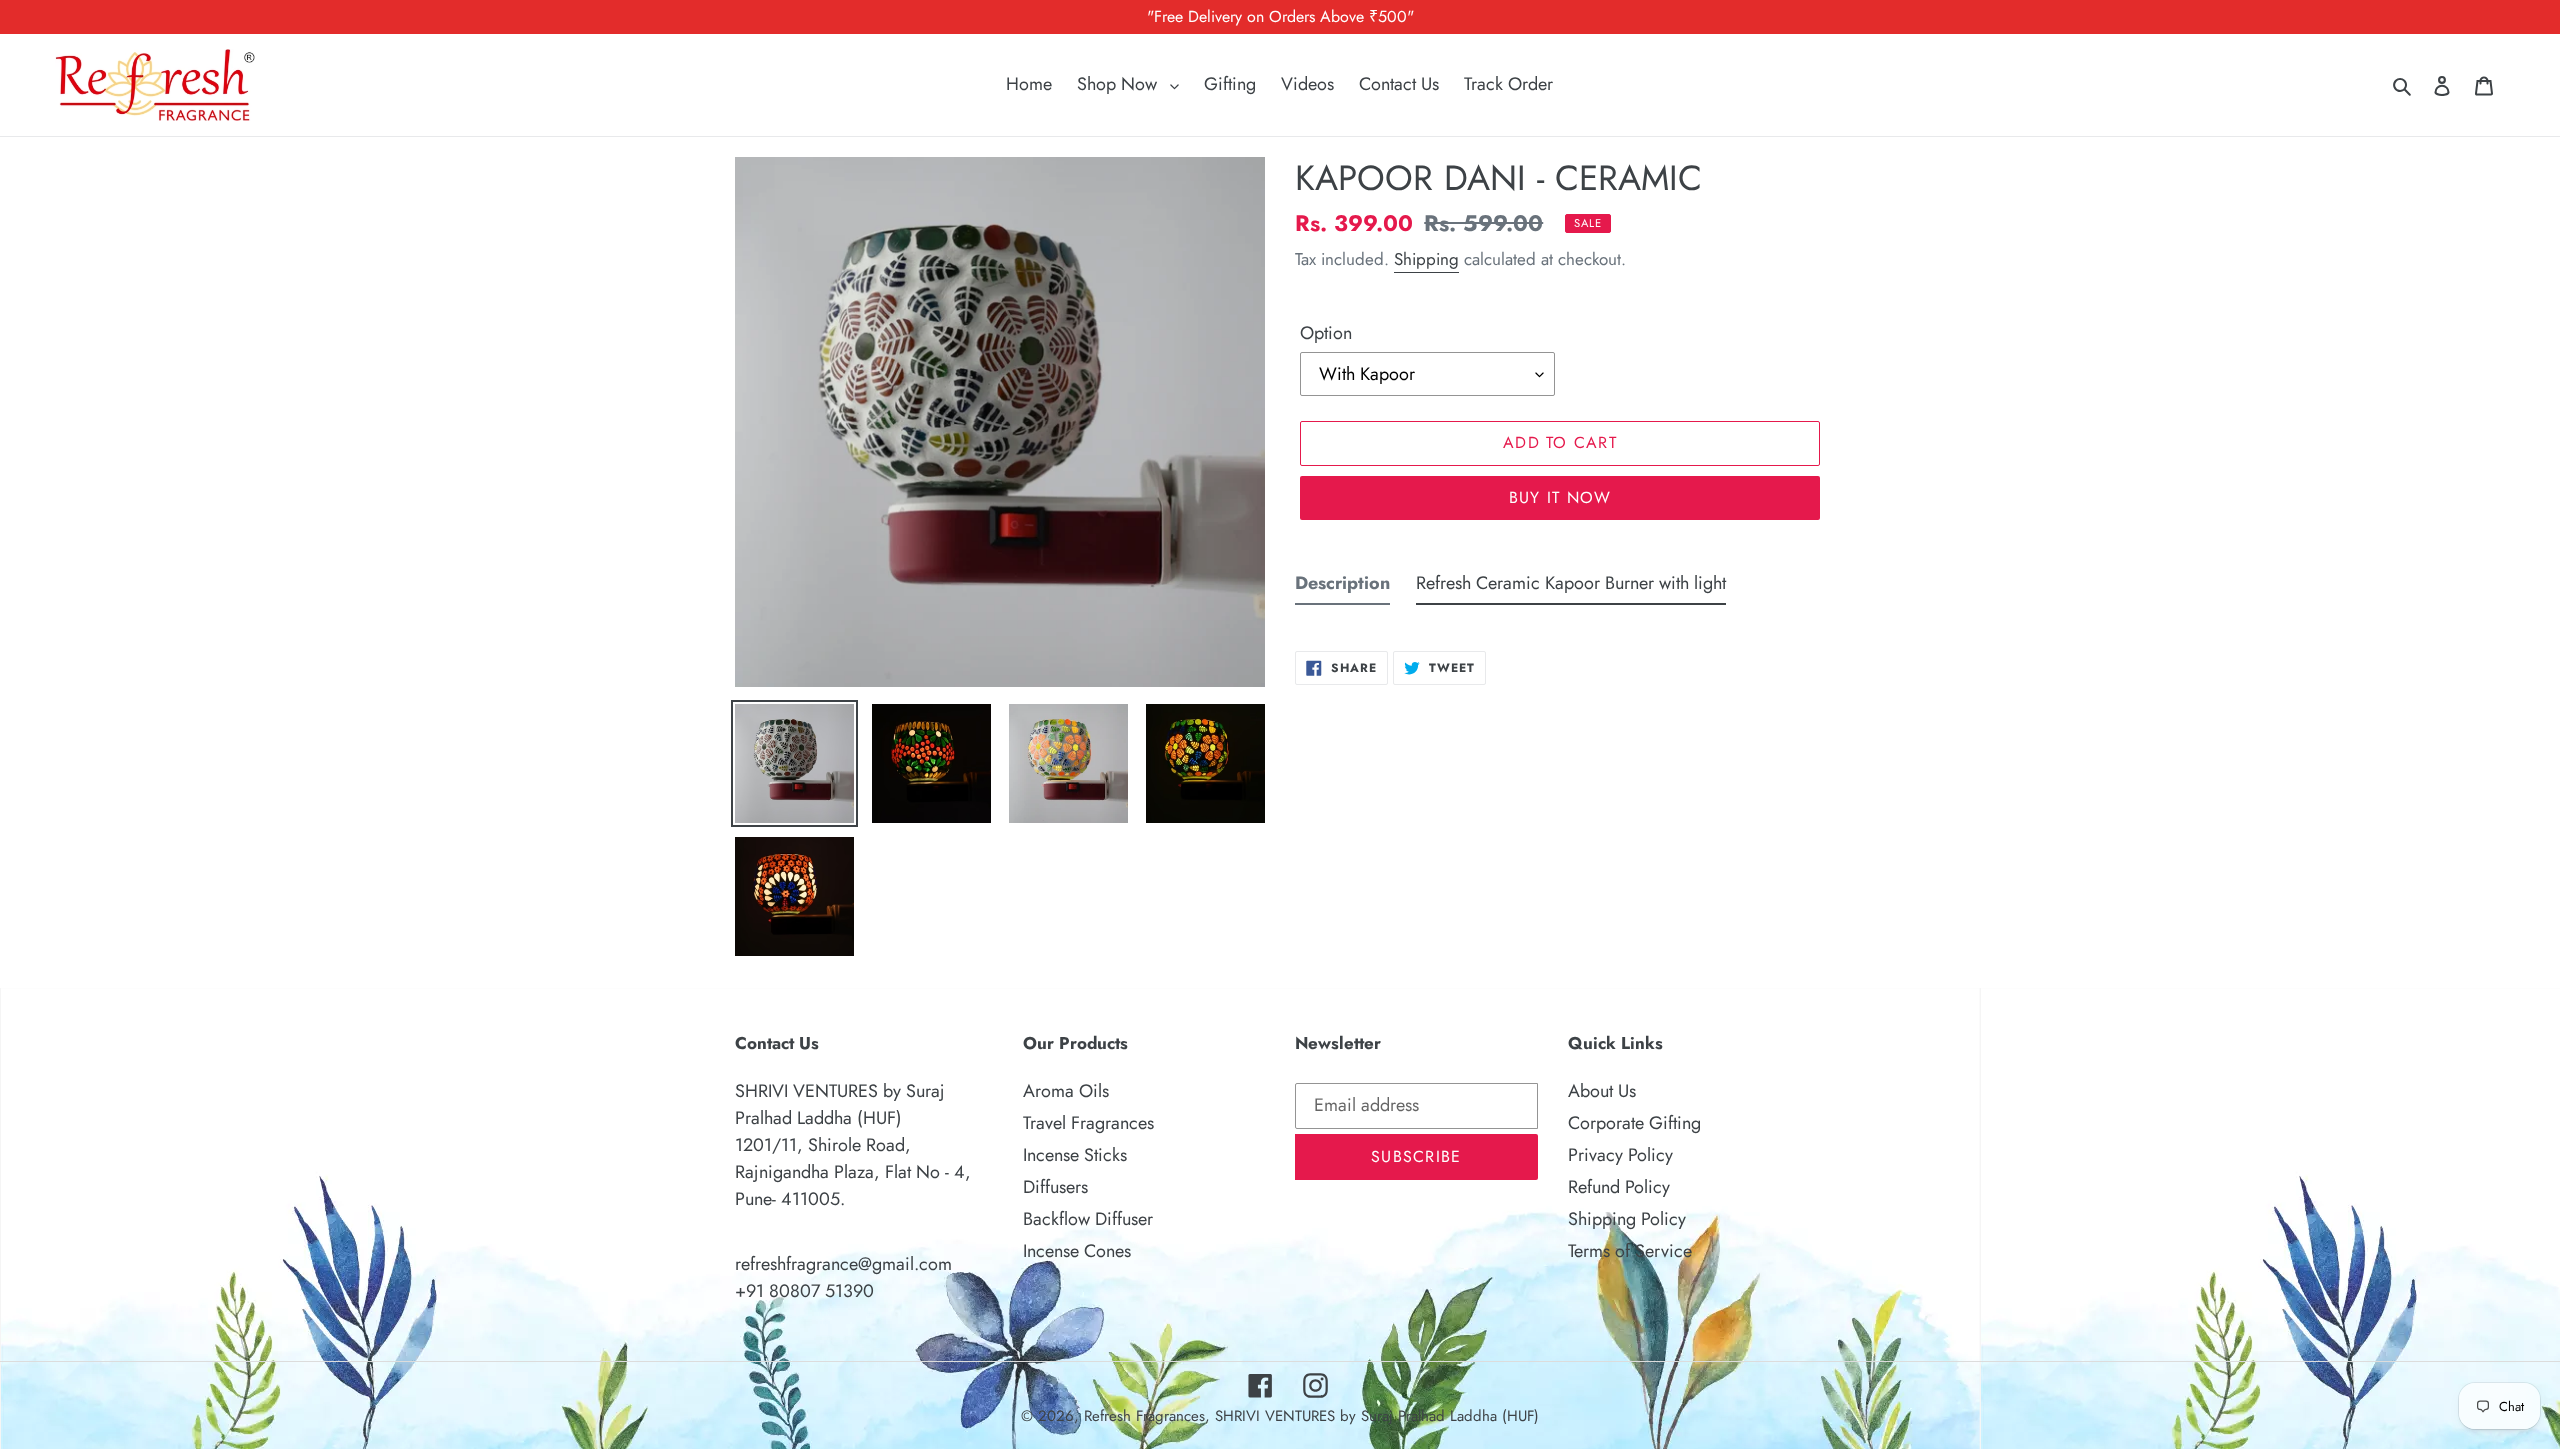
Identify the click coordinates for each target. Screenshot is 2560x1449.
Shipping (1426, 259)
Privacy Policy (1620, 1155)
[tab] (1342, 587)
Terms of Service (1630, 1251)
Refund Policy (1619, 1187)
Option (1326, 333)
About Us (1602, 1091)
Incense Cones (1077, 1251)
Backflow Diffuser (1088, 1219)
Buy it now (1560, 497)
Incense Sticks (1075, 1155)
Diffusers (1055, 1187)
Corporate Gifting (1634, 1123)
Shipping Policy (1627, 1219)
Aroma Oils (1066, 1091)
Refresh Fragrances (1144, 1416)
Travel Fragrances (1088, 1123)
